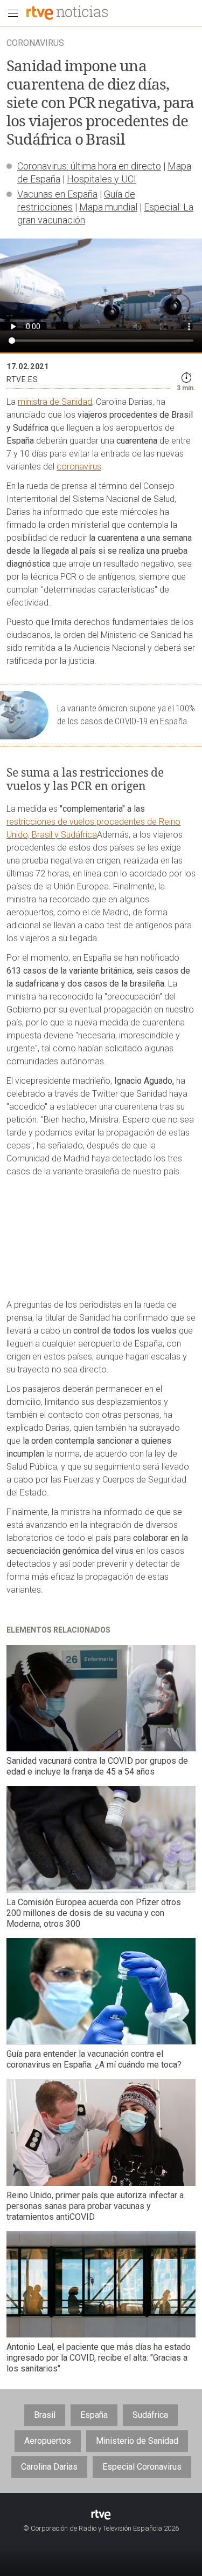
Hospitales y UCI (102, 179)
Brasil (45, 2415)
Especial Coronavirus (142, 2467)
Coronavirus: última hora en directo (89, 166)
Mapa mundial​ (108, 207)
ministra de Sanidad (55, 402)
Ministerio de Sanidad (137, 2441)
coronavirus (79, 467)
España (94, 2415)
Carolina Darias (49, 2467)
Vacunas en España (57, 194)
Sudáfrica (150, 2415)
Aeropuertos (48, 2441)
